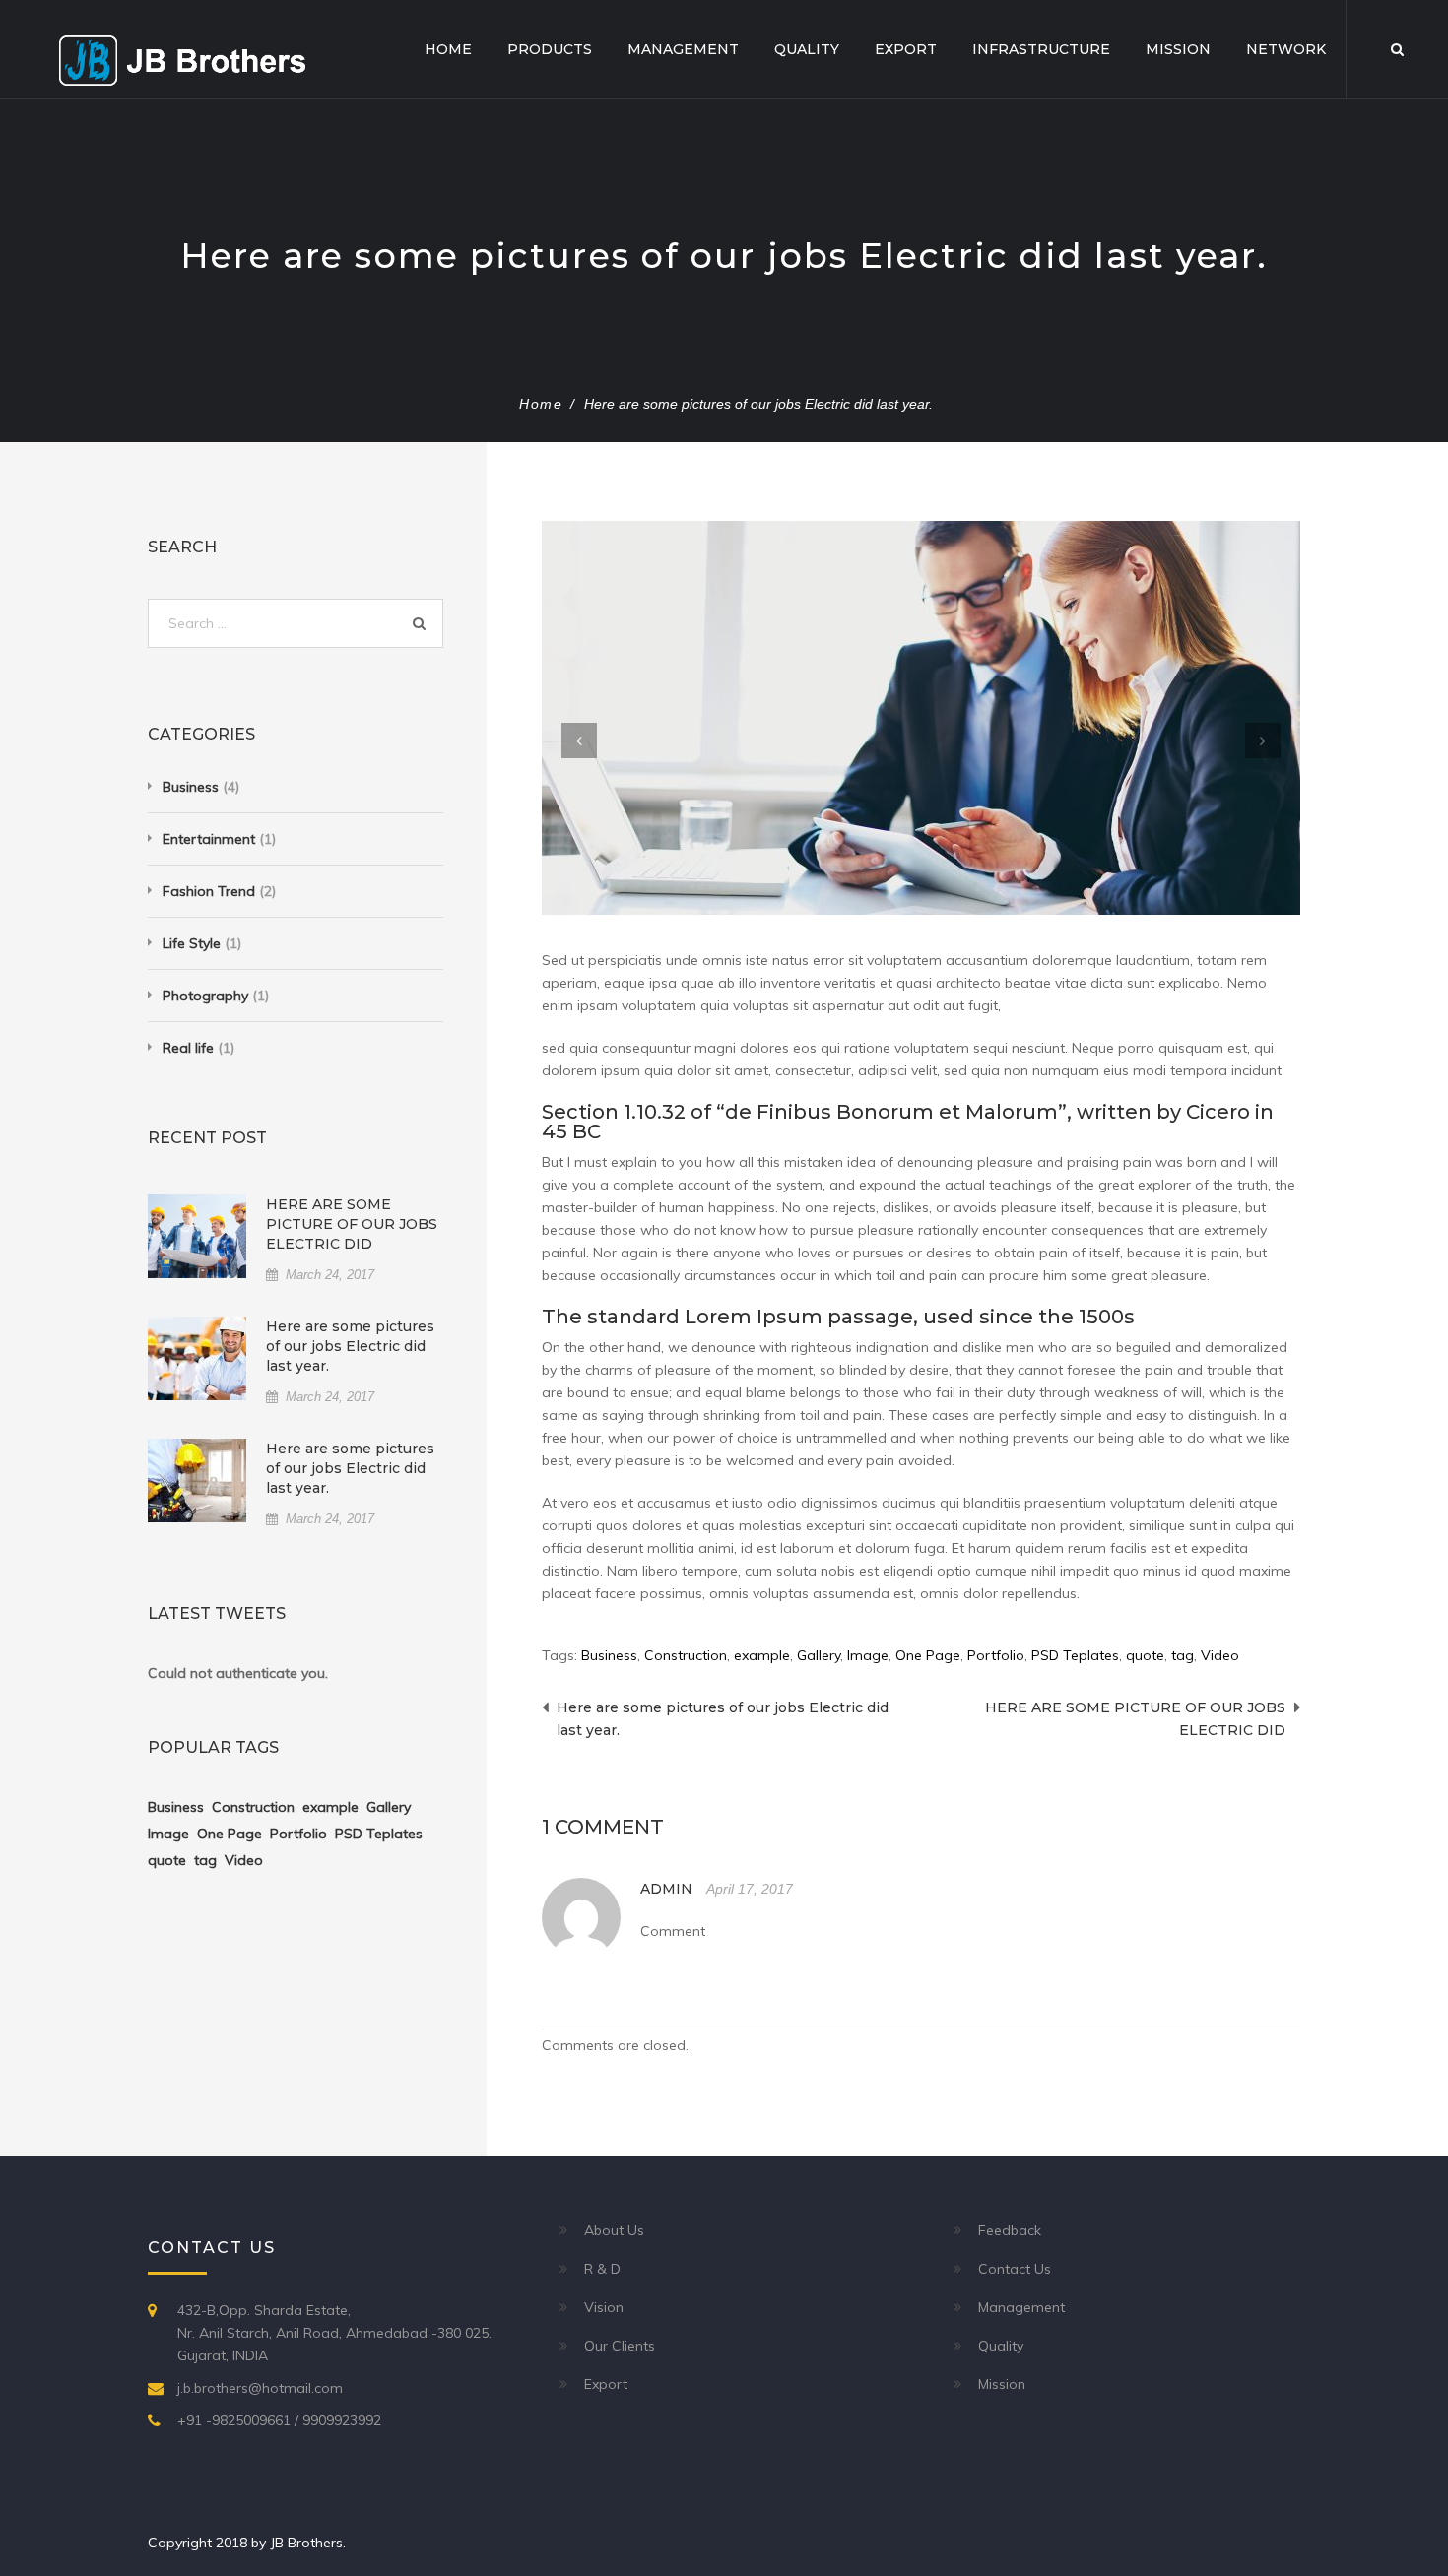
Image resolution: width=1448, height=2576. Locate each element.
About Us (614, 2230)
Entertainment (209, 839)
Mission (1178, 49)
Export (906, 49)
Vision (604, 2307)
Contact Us (1015, 2269)
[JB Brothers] (182, 59)
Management (683, 49)
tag (1183, 1655)
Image (868, 1655)
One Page (928, 1655)
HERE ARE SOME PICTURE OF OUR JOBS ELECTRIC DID (352, 1224)
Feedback (1010, 2230)
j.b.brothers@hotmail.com (260, 2388)
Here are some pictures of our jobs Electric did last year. (350, 1346)
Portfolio (996, 1655)
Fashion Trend (209, 891)
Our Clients (620, 2346)
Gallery (819, 1655)
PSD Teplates (1075, 1655)
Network (1286, 49)
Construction (686, 1655)
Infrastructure (1041, 49)
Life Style (192, 943)
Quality (807, 49)
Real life (188, 1048)
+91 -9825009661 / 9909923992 (279, 2420)
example (762, 1655)
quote (1145, 1655)
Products (550, 49)
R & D (602, 2269)
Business (609, 1655)
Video (1220, 1655)
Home (448, 49)
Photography (205, 996)
